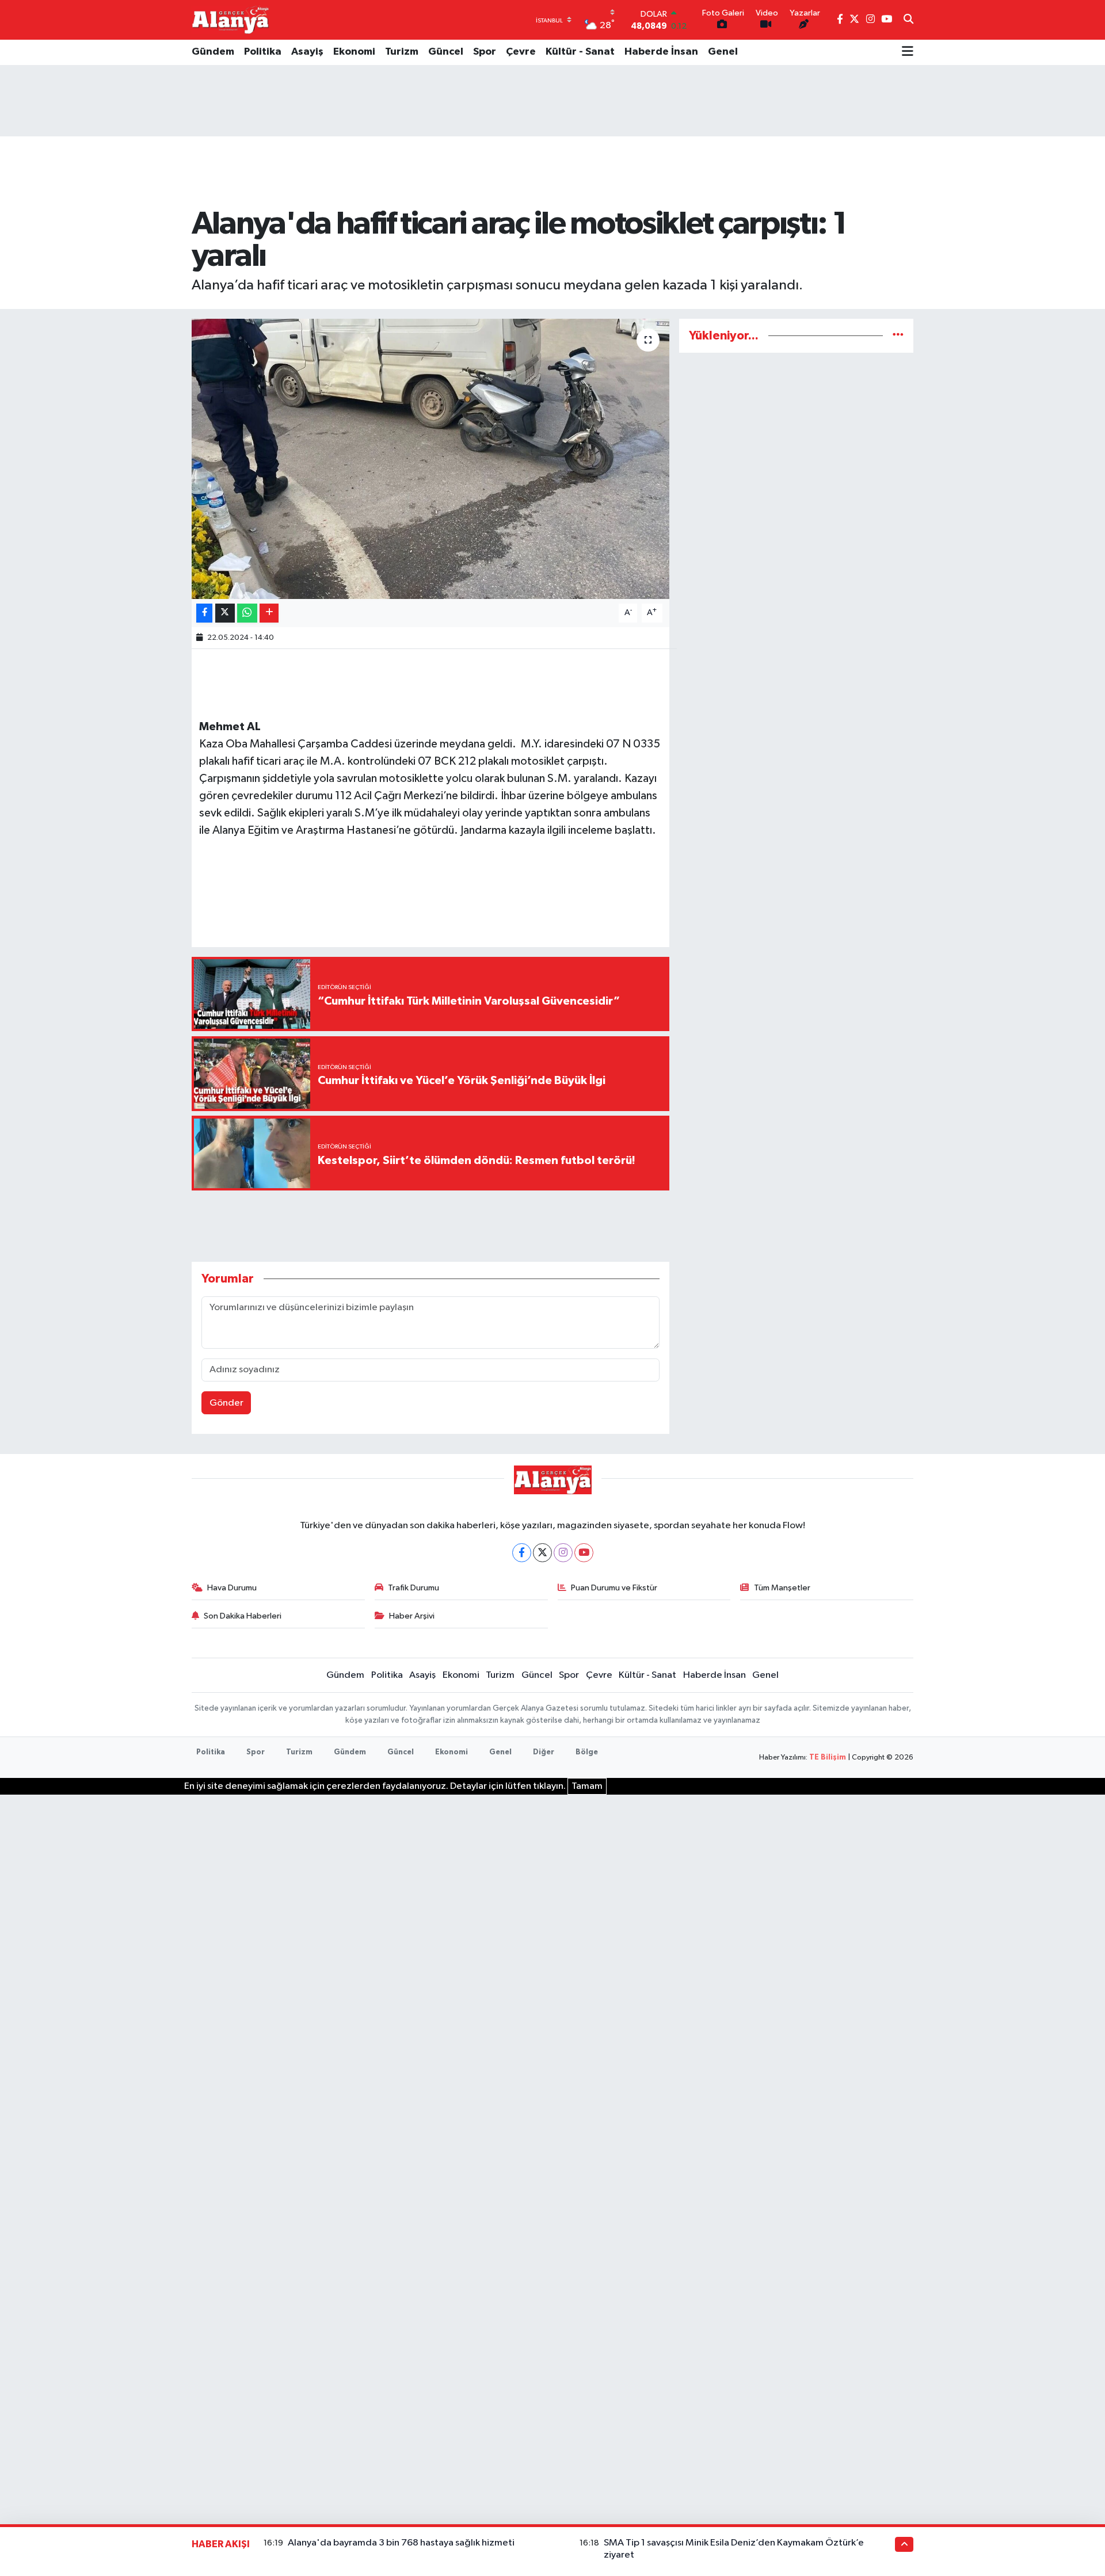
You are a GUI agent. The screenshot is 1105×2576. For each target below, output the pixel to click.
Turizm (402, 52)
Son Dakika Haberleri (243, 1616)
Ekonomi (354, 52)
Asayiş (307, 52)
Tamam (587, 1786)
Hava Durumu (232, 1588)
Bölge (587, 1752)
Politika (263, 52)
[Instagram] (563, 1553)
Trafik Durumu (414, 1588)
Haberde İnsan (661, 52)
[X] (542, 1553)
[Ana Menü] (908, 52)
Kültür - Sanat (580, 52)
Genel (723, 52)
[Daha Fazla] (269, 613)
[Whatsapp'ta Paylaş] (247, 613)
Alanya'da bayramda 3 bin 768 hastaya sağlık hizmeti (401, 2543)
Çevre (521, 52)
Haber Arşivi (412, 1616)
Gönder (226, 1403)
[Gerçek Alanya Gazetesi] (230, 20)
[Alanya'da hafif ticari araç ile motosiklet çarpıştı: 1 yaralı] (431, 459)
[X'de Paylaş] (225, 613)
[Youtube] (584, 1553)
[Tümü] (898, 336)
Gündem (213, 52)
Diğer (544, 1752)
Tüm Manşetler (782, 1588)
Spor (485, 52)
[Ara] (908, 20)
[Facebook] (522, 1553)
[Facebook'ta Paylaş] (204, 613)
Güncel (446, 52)
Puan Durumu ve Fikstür (614, 1588)
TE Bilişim (828, 1758)
